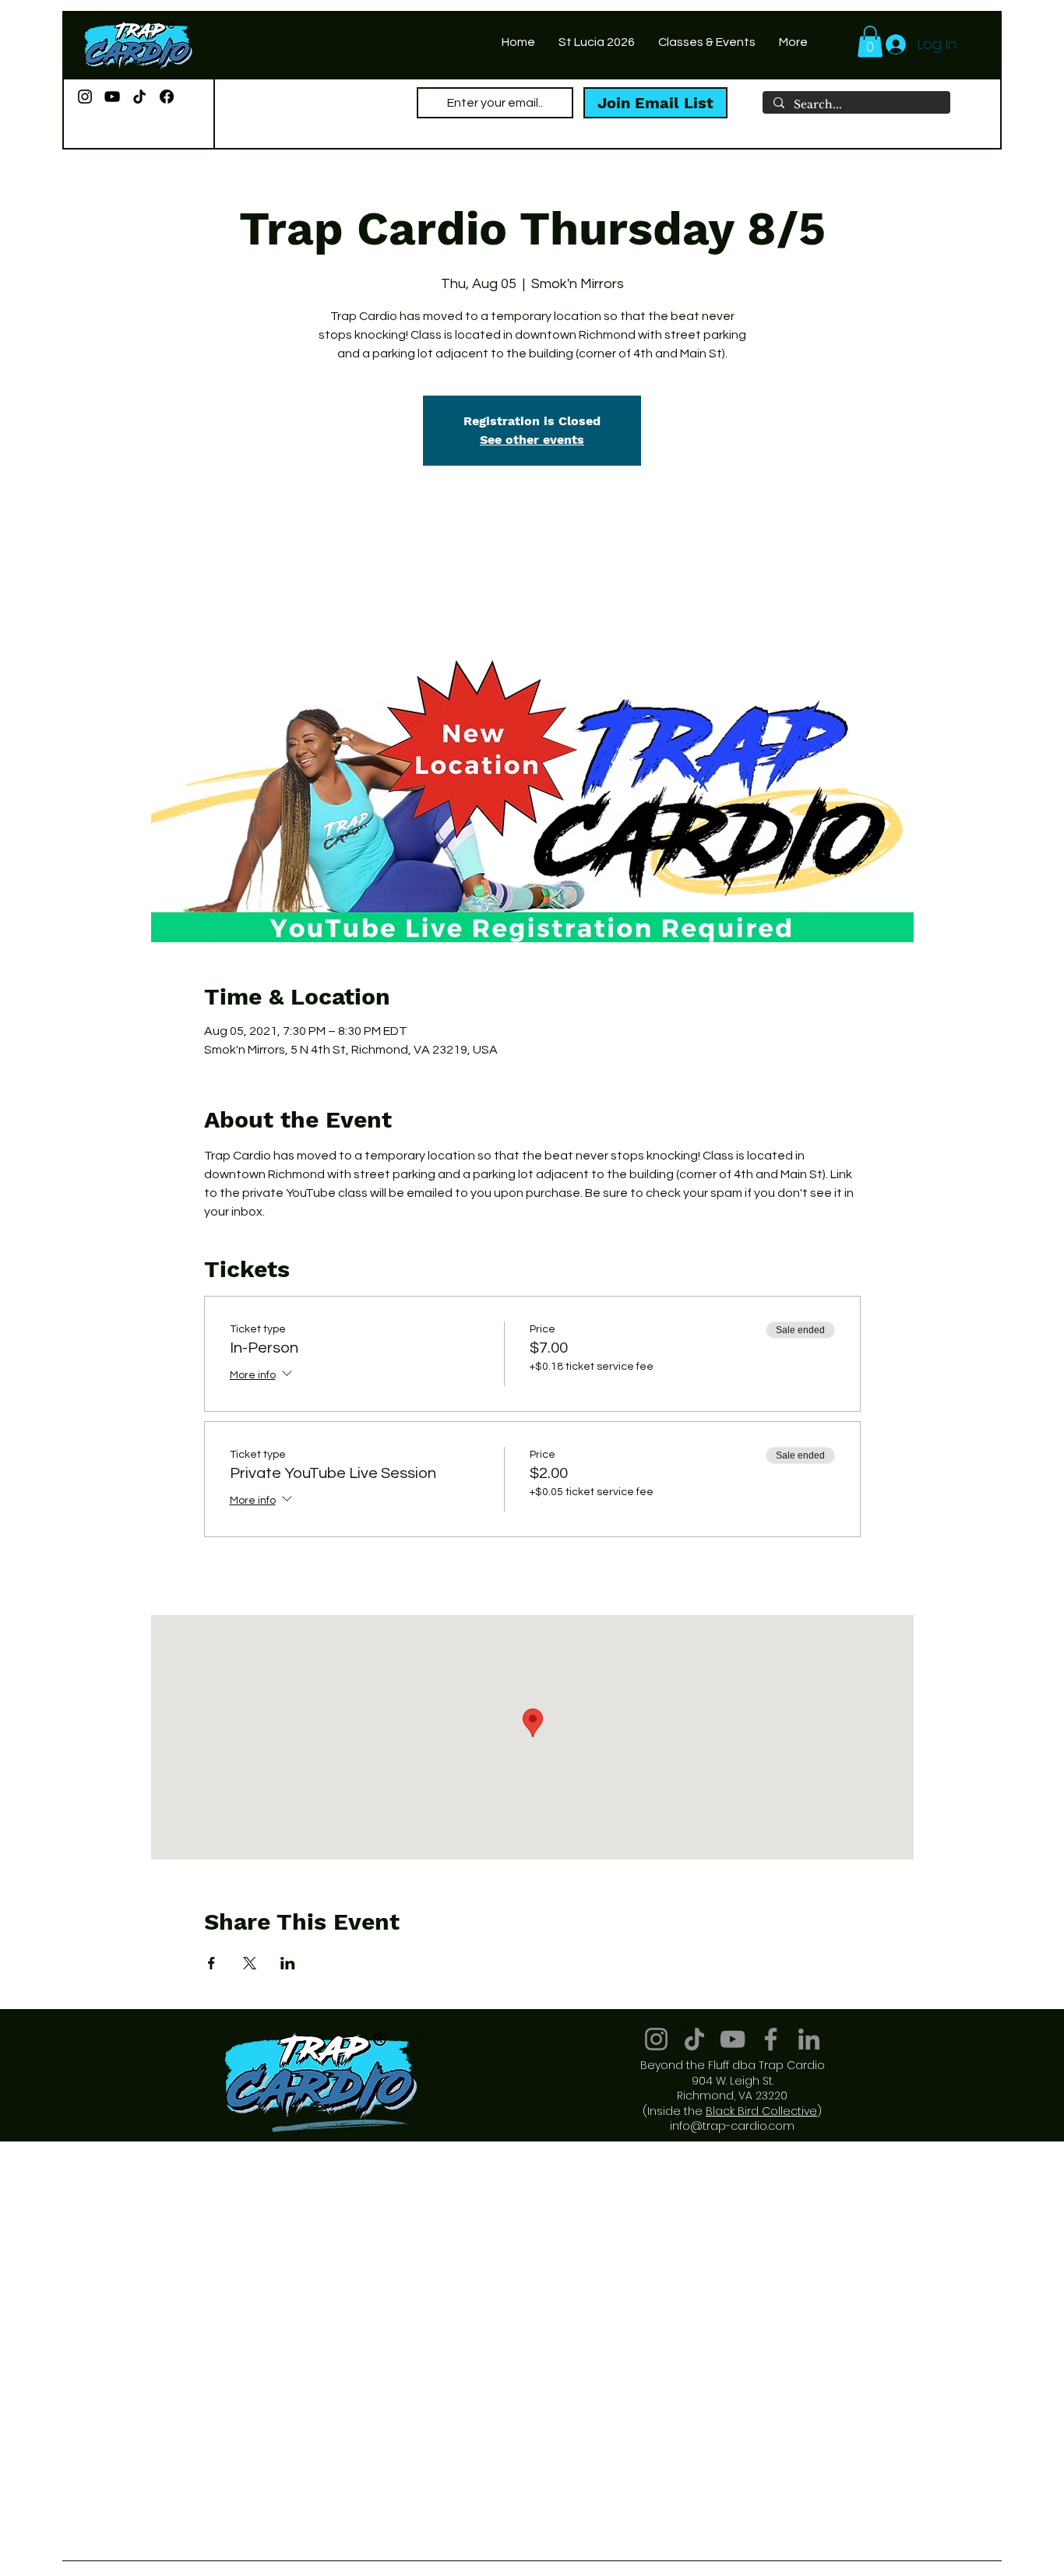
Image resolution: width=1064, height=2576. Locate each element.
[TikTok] (139, 97)
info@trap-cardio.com (732, 2126)
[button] (870, 42)
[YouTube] (112, 97)
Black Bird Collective (761, 2111)
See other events (532, 440)
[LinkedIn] (809, 2039)
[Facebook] (167, 97)
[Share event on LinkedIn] (288, 1963)
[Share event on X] (250, 1963)
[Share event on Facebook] (211, 1963)
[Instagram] (85, 97)
